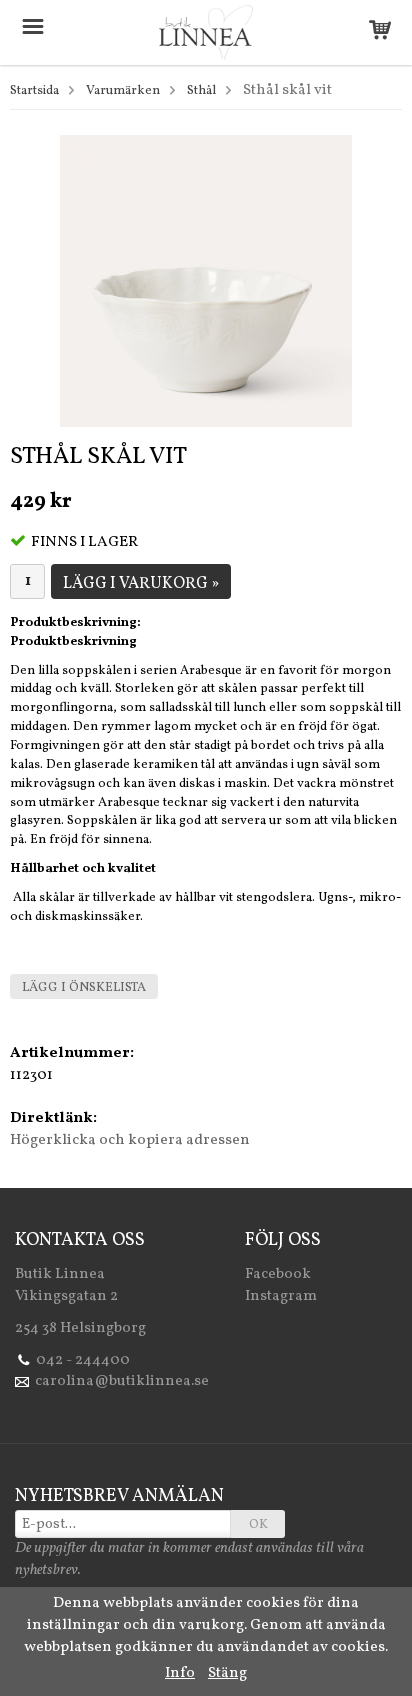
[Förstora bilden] (206, 280)
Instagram (281, 1296)
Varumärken (123, 91)
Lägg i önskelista (84, 988)
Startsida (34, 91)
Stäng (227, 1673)
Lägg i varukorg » (141, 584)
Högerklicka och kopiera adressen (130, 1140)
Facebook (278, 1274)
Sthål (201, 91)
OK (258, 1525)
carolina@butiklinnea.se (122, 1381)
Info (180, 1673)
